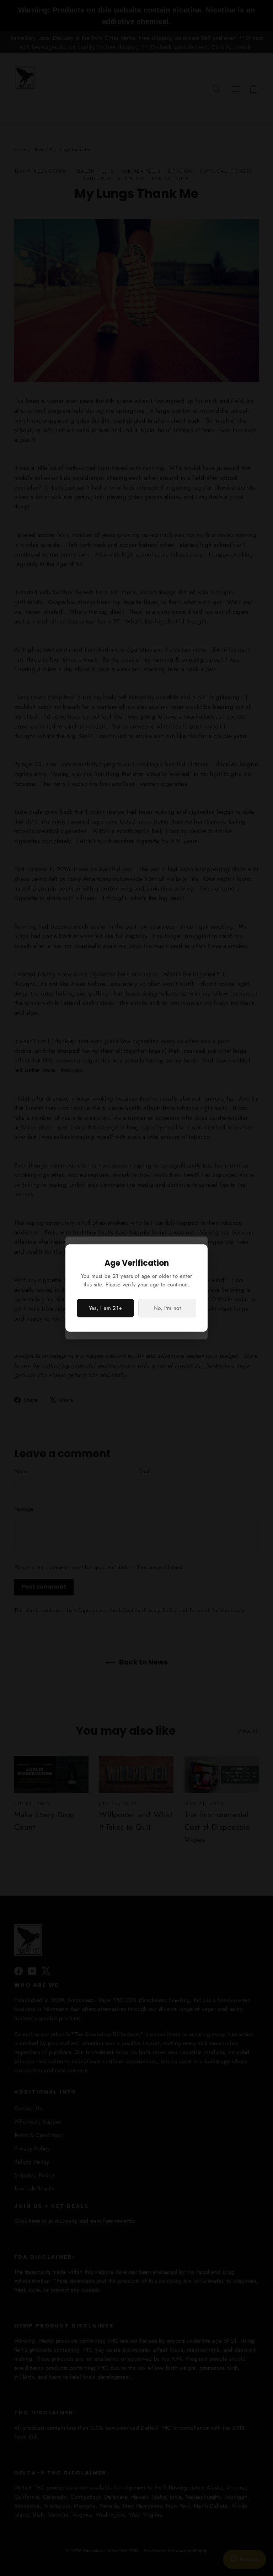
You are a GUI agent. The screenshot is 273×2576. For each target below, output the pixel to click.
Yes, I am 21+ (106, 1308)
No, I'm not (167, 1308)
